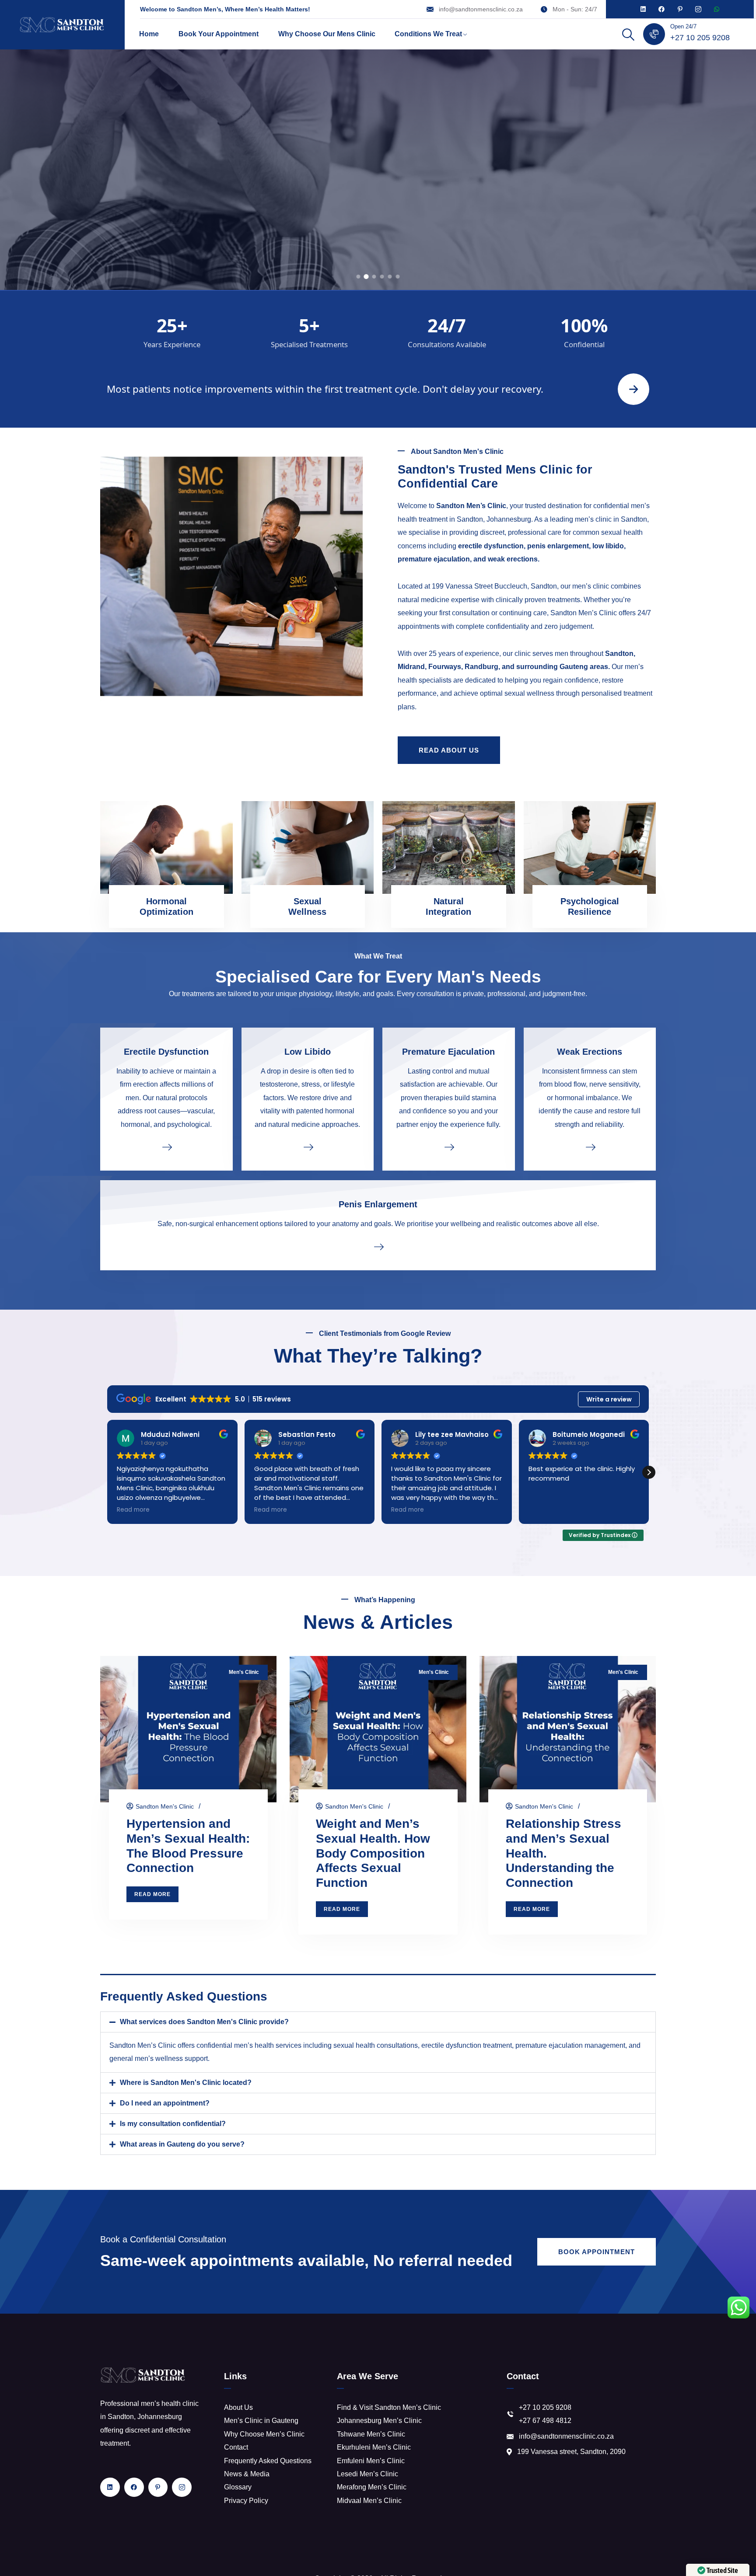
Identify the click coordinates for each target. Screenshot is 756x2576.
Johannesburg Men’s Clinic (379, 2421)
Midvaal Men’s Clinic (369, 2501)
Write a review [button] (609, 1399)
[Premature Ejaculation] (449, 1147)
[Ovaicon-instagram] (698, 9)
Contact (236, 2447)
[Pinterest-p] (680, 9)
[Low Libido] (308, 1147)
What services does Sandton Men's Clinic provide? (204, 2022)
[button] (649, 1472)
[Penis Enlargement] (378, 1246)
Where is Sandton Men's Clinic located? (186, 2083)
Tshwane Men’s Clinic (371, 2434)
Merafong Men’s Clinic (372, 2487)
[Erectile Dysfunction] (166, 1147)
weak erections (513, 559)
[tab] (359, 277)
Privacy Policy (246, 2501)
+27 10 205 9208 (700, 38)
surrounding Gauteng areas (562, 667)
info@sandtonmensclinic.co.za (481, 9)
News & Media (247, 2474)
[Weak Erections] (590, 1147)
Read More (378, 241)
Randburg (481, 667)
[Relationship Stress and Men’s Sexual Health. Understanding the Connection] (568, 1729)
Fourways (445, 667)
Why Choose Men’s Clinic (264, 2434)
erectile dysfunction (491, 546)
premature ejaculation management (570, 2045)
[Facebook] (661, 9)
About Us (238, 2407)
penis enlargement (558, 546)
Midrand (411, 667)
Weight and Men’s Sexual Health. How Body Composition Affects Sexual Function (373, 1853)
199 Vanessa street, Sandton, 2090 (571, 2452)
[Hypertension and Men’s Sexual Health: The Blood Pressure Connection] (188, 1729)
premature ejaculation (434, 559)
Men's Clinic (244, 1672)
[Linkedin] (643, 9)
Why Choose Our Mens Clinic (327, 34)
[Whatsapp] (717, 9)
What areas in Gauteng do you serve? (182, 2144)
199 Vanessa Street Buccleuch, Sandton (494, 586)
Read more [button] (133, 1510)
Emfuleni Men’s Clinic (371, 2461)
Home (149, 34)
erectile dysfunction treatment (467, 2045)
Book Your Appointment (219, 34)
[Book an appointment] (633, 389)
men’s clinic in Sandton (611, 519)
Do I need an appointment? (165, 2103)
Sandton (619, 654)
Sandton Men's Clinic (165, 1806)
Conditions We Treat (428, 34)
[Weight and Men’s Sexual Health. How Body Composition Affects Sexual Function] (378, 1729)
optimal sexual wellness (517, 693)
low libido (608, 546)
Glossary (238, 2487)
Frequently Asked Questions (268, 2461)
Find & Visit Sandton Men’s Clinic (389, 2407)
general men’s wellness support (159, 2058)
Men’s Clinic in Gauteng (261, 2421)
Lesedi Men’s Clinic (367, 2474)
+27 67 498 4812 (545, 2421)
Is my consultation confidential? (173, 2124)
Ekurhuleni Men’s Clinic (374, 2447)
